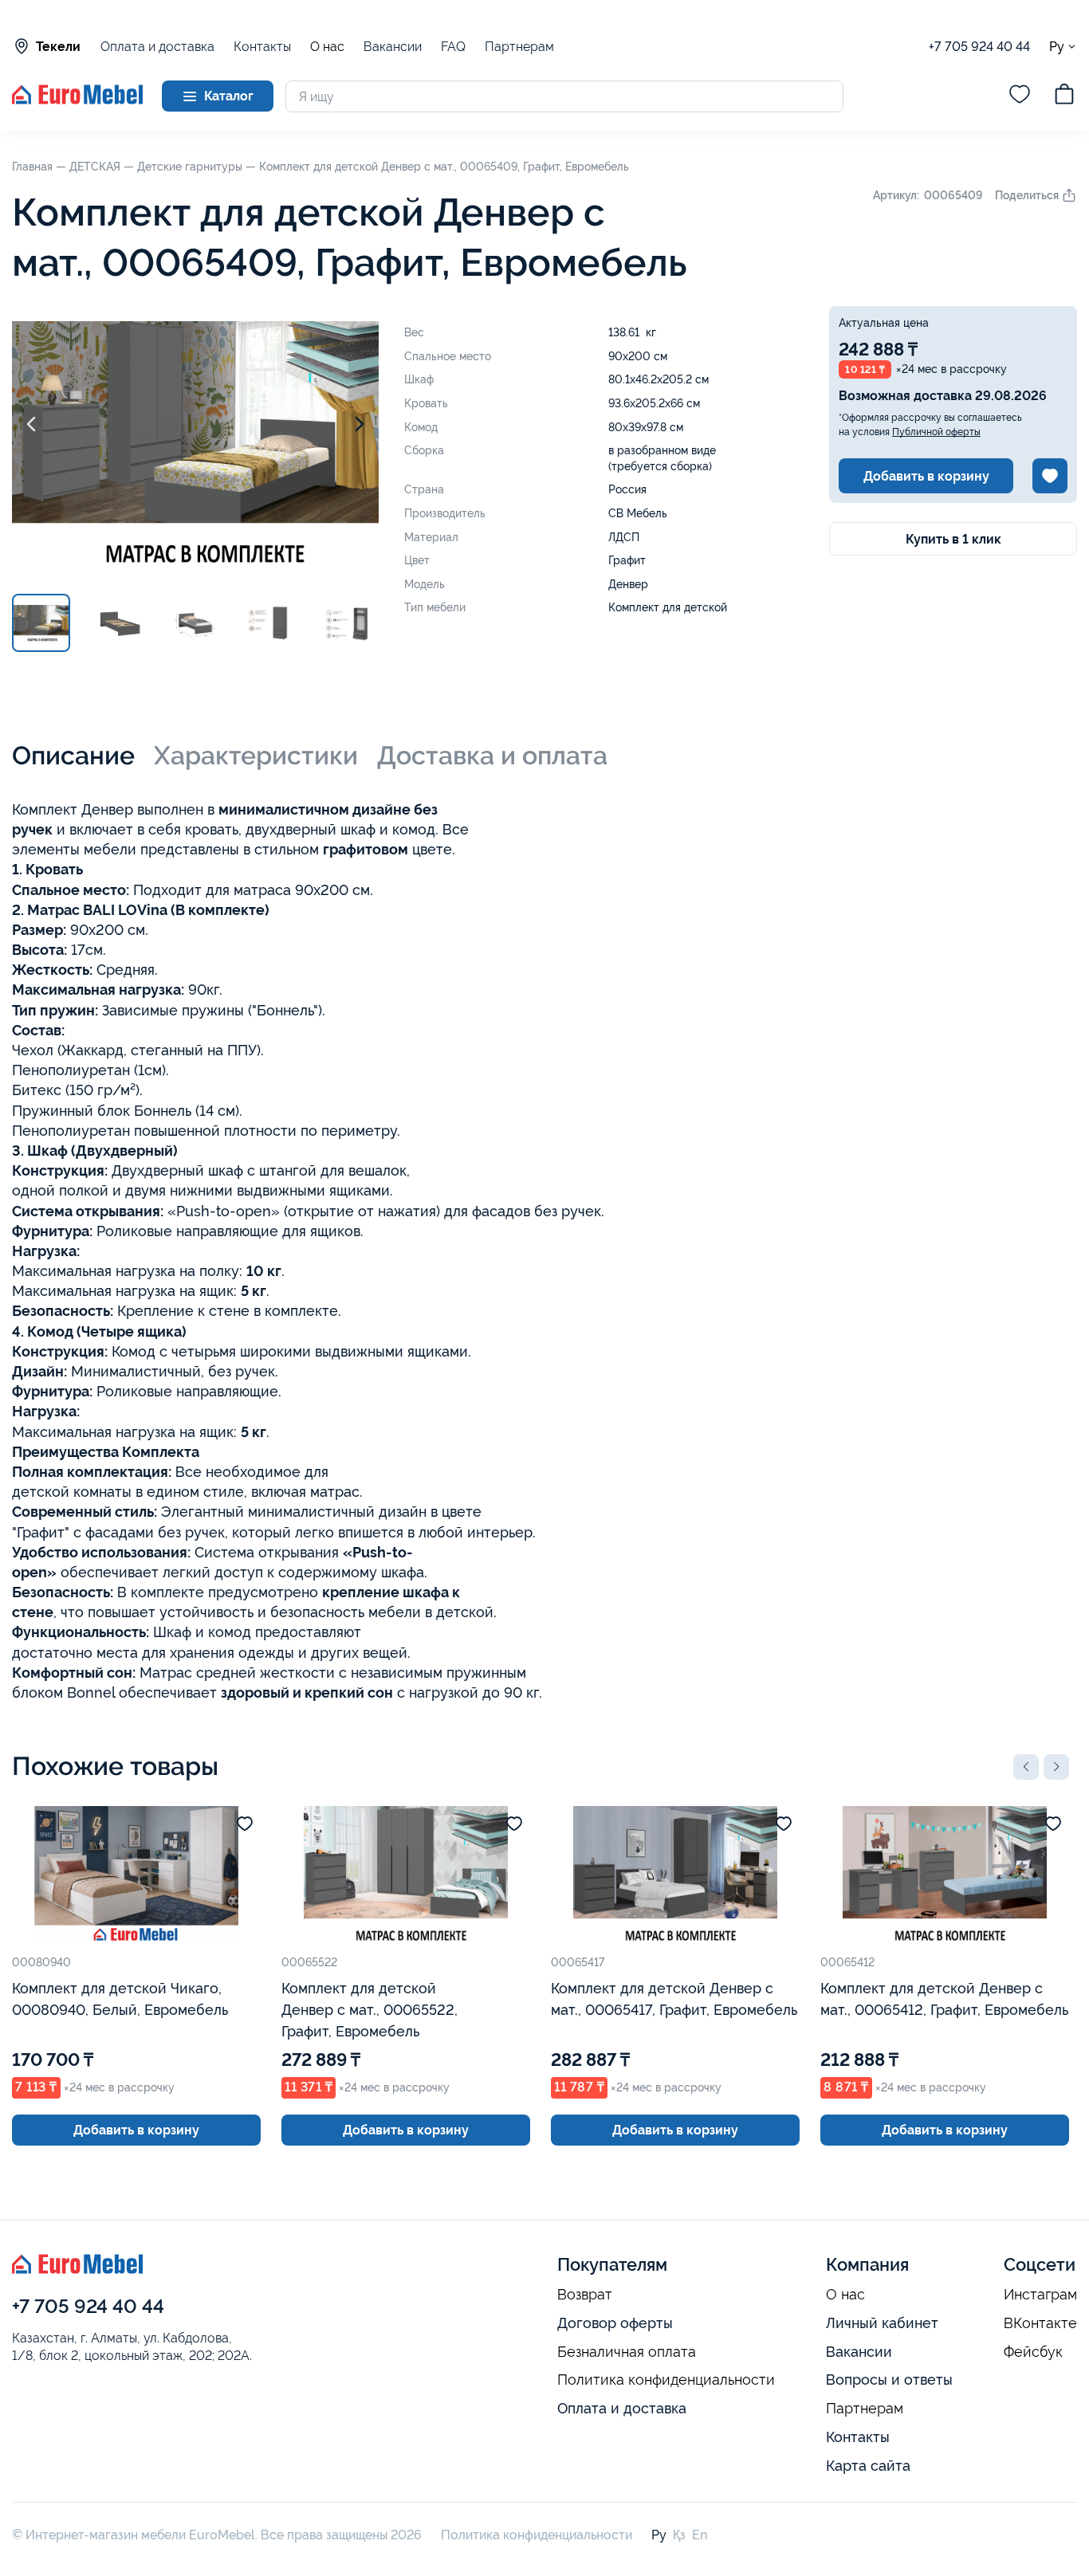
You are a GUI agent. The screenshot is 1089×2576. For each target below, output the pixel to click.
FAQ (453, 47)
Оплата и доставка (157, 47)
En (700, 2535)
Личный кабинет (882, 2323)
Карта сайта (868, 2466)
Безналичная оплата (627, 2352)
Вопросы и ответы (889, 2380)
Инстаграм (1040, 2295)
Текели (58, 47)
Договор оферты (615, 2323)
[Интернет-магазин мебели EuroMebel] (77, 100)
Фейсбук (1033, 2352)
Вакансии (393, 47)
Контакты (262, 47)
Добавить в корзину (926, 476)
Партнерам (519, 47)
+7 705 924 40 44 (979, 47)
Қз (679, 2535)
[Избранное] (1020, 96)
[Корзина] (1064, 96)
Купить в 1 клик (953, 539)
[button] (1026, 1767)
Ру (1057, 46)
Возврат (585, 2295)
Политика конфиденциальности (666, 2380)
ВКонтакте (1040, 2323)
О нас (327, 47)
